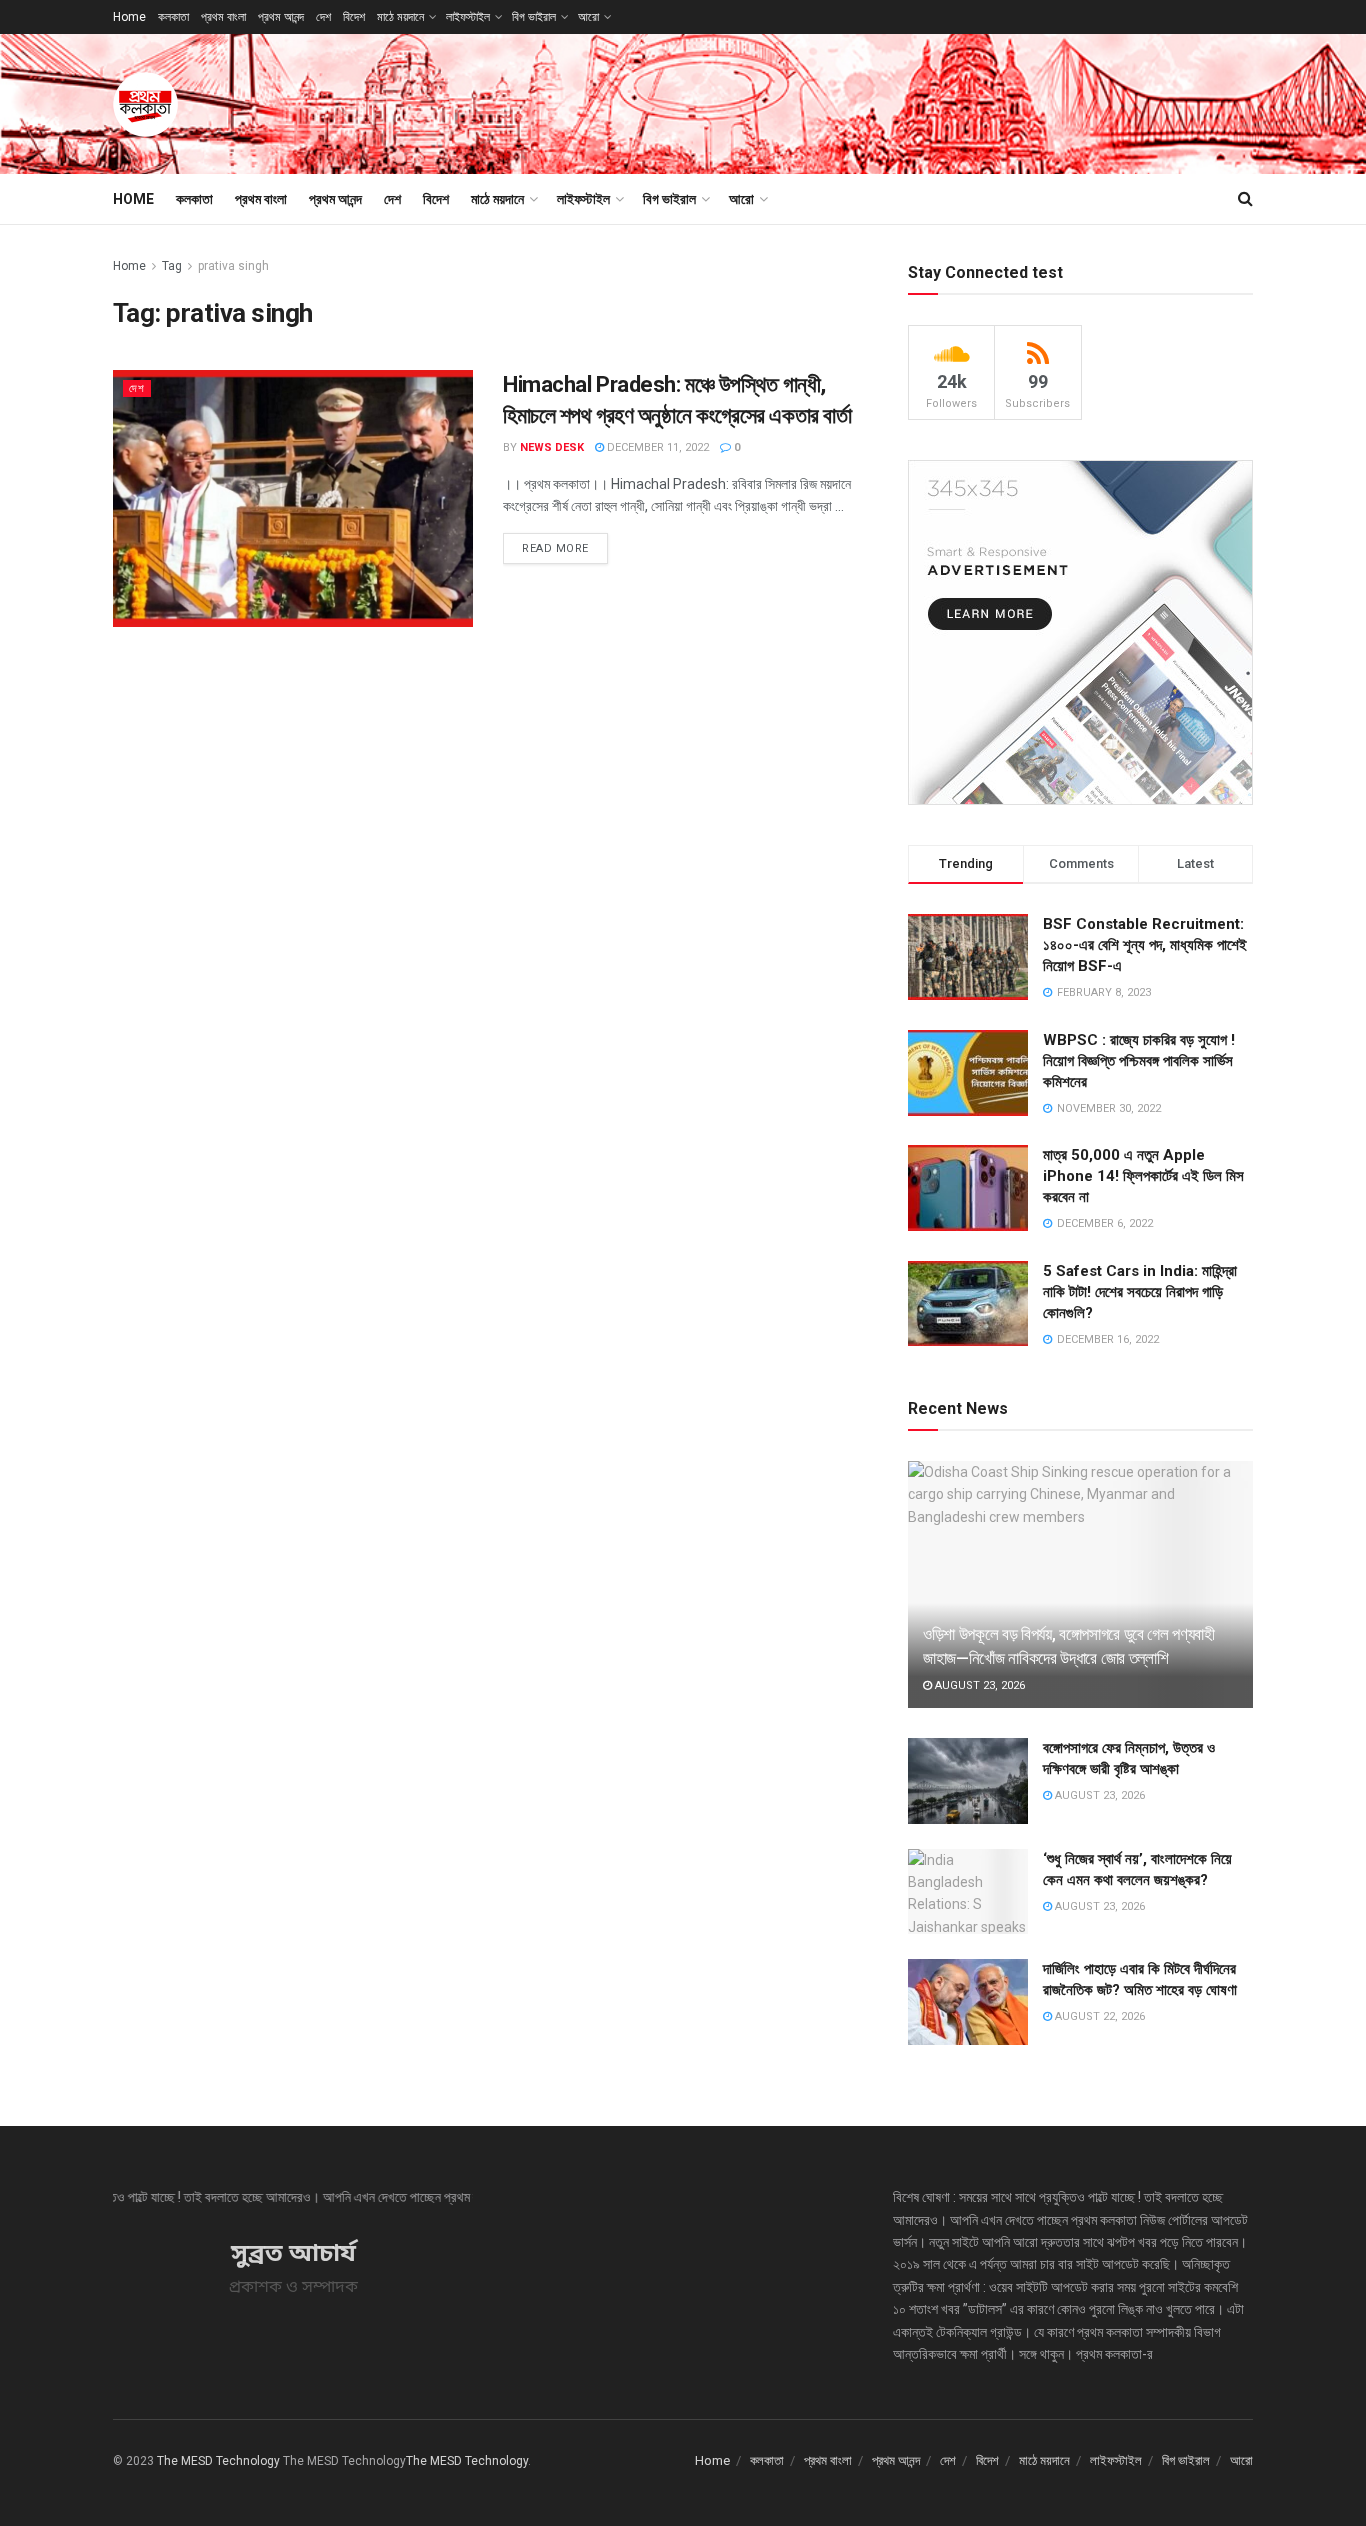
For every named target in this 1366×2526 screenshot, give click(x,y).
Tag (172, 266)
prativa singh (233, 266)
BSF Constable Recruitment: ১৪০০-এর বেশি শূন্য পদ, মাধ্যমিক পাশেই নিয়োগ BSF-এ (1145, 945)
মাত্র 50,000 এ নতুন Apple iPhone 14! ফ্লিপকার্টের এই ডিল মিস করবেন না (1143, 1176)
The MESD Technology (218, 2461)
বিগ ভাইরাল (534, 17)
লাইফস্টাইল (468, 17)
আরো (588, 17)
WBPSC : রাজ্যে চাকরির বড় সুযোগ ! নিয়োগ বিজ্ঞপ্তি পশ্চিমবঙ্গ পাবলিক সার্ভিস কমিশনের (1139, 1061)
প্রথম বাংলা (223, 17)
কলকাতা (173, 17)
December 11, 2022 (656, 447)
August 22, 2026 (1098, 2016)
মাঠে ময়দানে (400, 17)
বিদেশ (354, 17)
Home (129, 17)
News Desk (552, 447)
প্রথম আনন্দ (281, 17)
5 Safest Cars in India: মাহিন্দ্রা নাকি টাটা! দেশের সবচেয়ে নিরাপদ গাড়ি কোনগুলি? (1140, 1292)
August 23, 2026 (978, 1685)
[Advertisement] (889, 101)
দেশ (323, 17)
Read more (555, 548)
